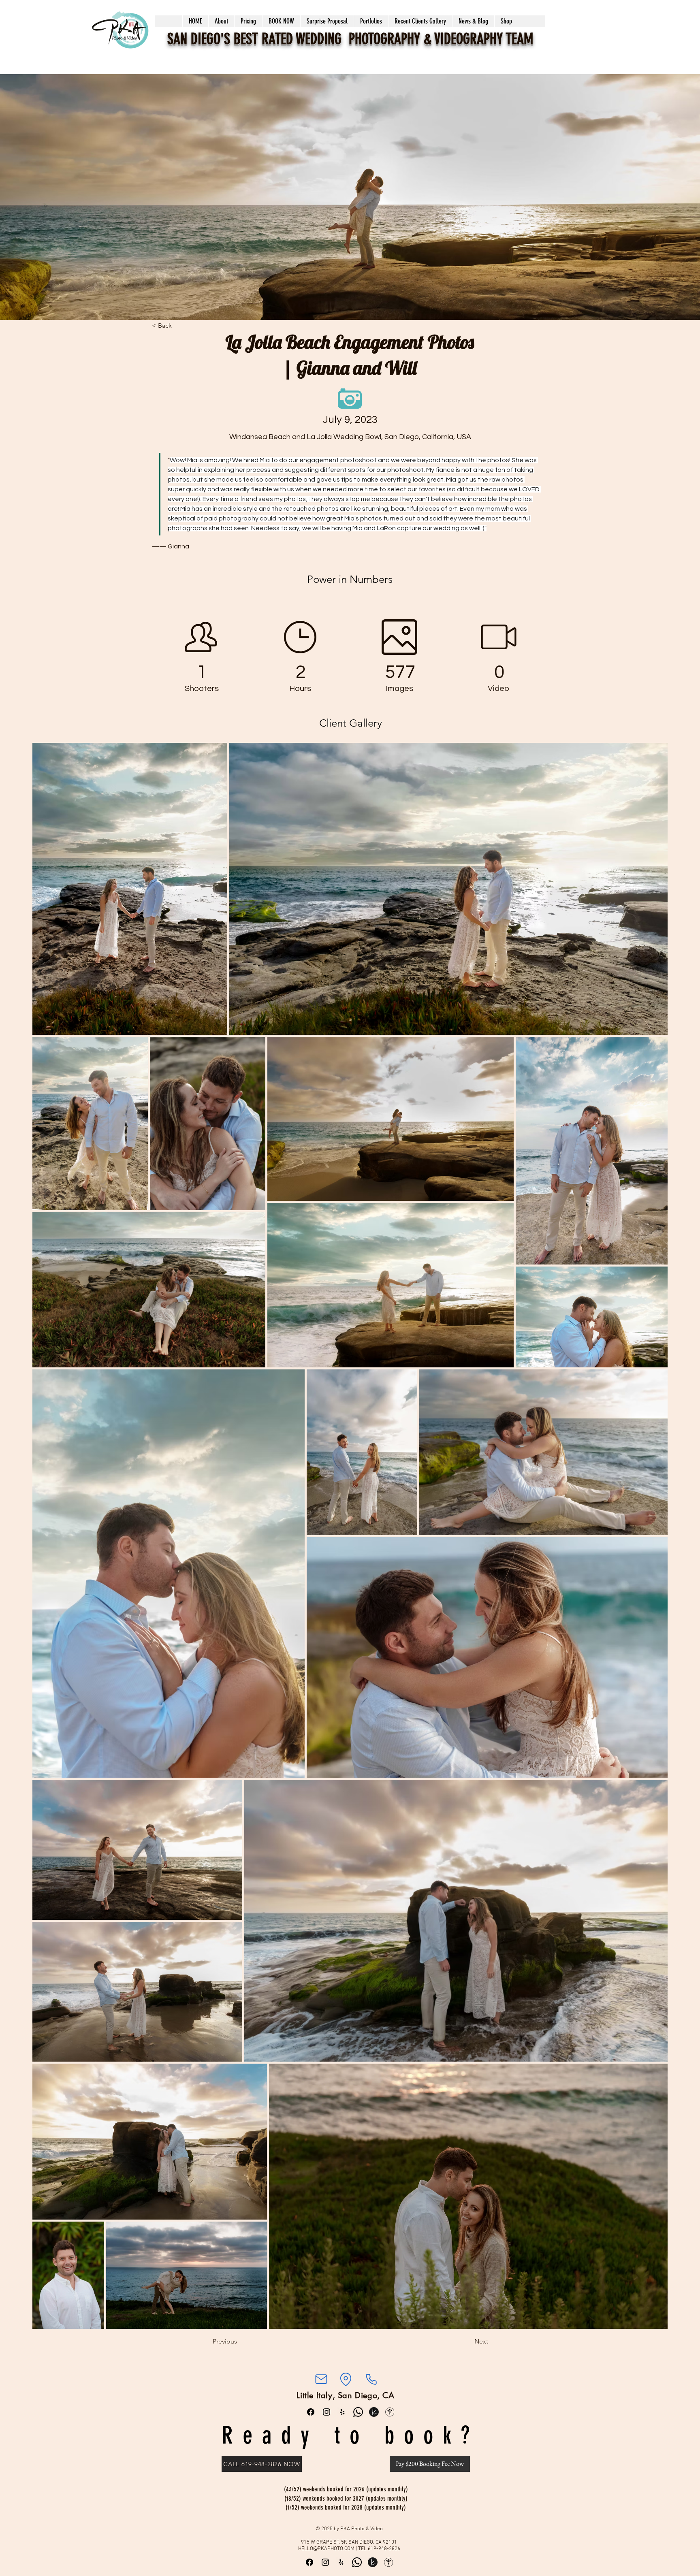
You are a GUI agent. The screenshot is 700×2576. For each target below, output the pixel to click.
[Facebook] (311, 2412)
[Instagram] (327, 2412)
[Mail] (321, 2379)
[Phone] (371, 2379)
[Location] (346, 2379)
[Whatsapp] (358, 2412)
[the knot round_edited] (374, 2412)
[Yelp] (342, 2412)
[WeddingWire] (390, 2412)
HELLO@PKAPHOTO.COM (326, 2549)
